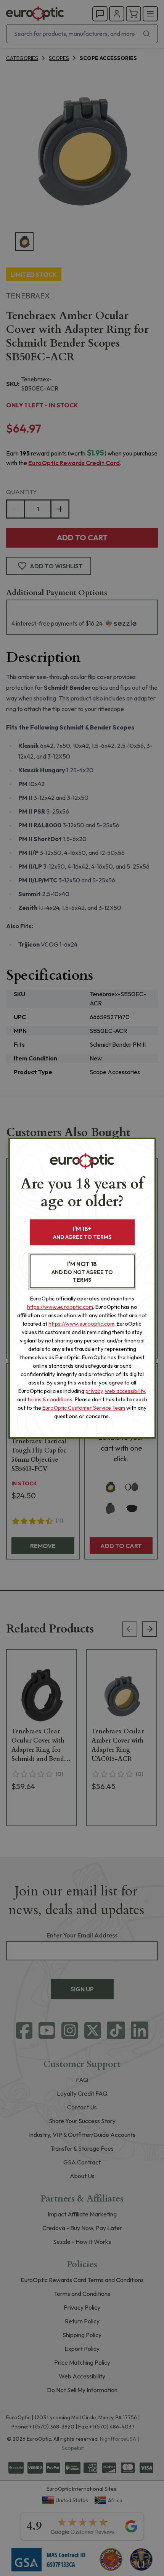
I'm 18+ (82, 1233)
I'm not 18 (82, 1272)
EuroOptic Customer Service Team (84, 1408)
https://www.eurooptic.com (60, 1307)
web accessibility (125, 1391)
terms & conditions (50, 1399)
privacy (94, 1391)
